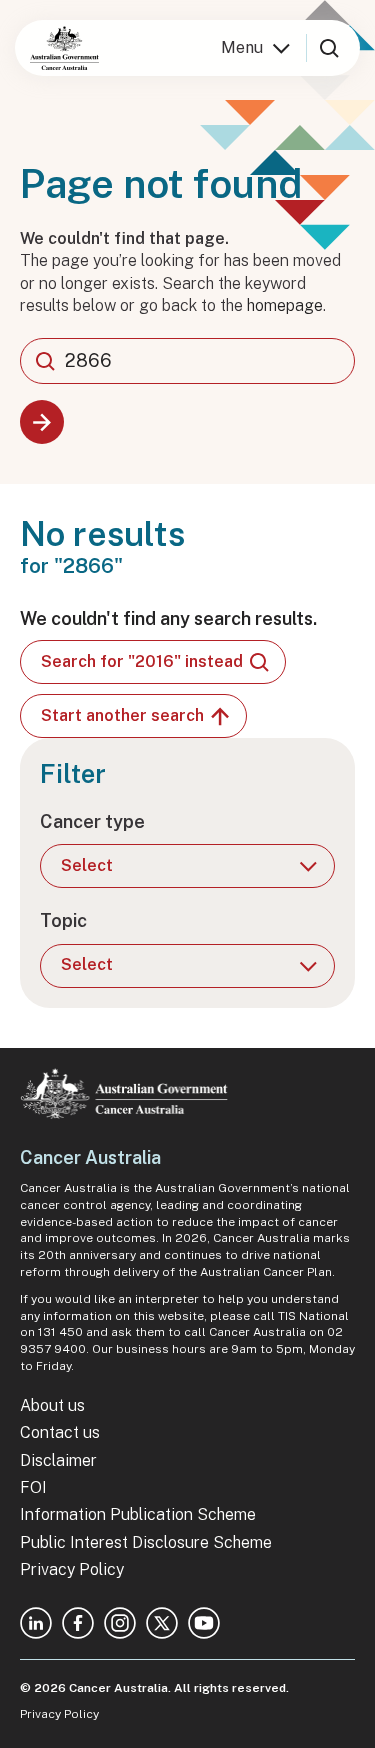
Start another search (122, 715)
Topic (63, 920)
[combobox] (187, 361)
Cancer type (92, 821)
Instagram (120, 1623)
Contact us (60, 1432)
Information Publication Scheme (138, 1514)
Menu (242, 47)
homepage (285, 305)
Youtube (204, 1623)
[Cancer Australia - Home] (64, 48)
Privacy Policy (72, 1569)
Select (87, 865)
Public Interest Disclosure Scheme (146, 1542)
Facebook (78, 1623)
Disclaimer (58, 1460)
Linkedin (36, 1623)
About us (52, 1405)
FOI (33, 1487)
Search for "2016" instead (142, 661)
